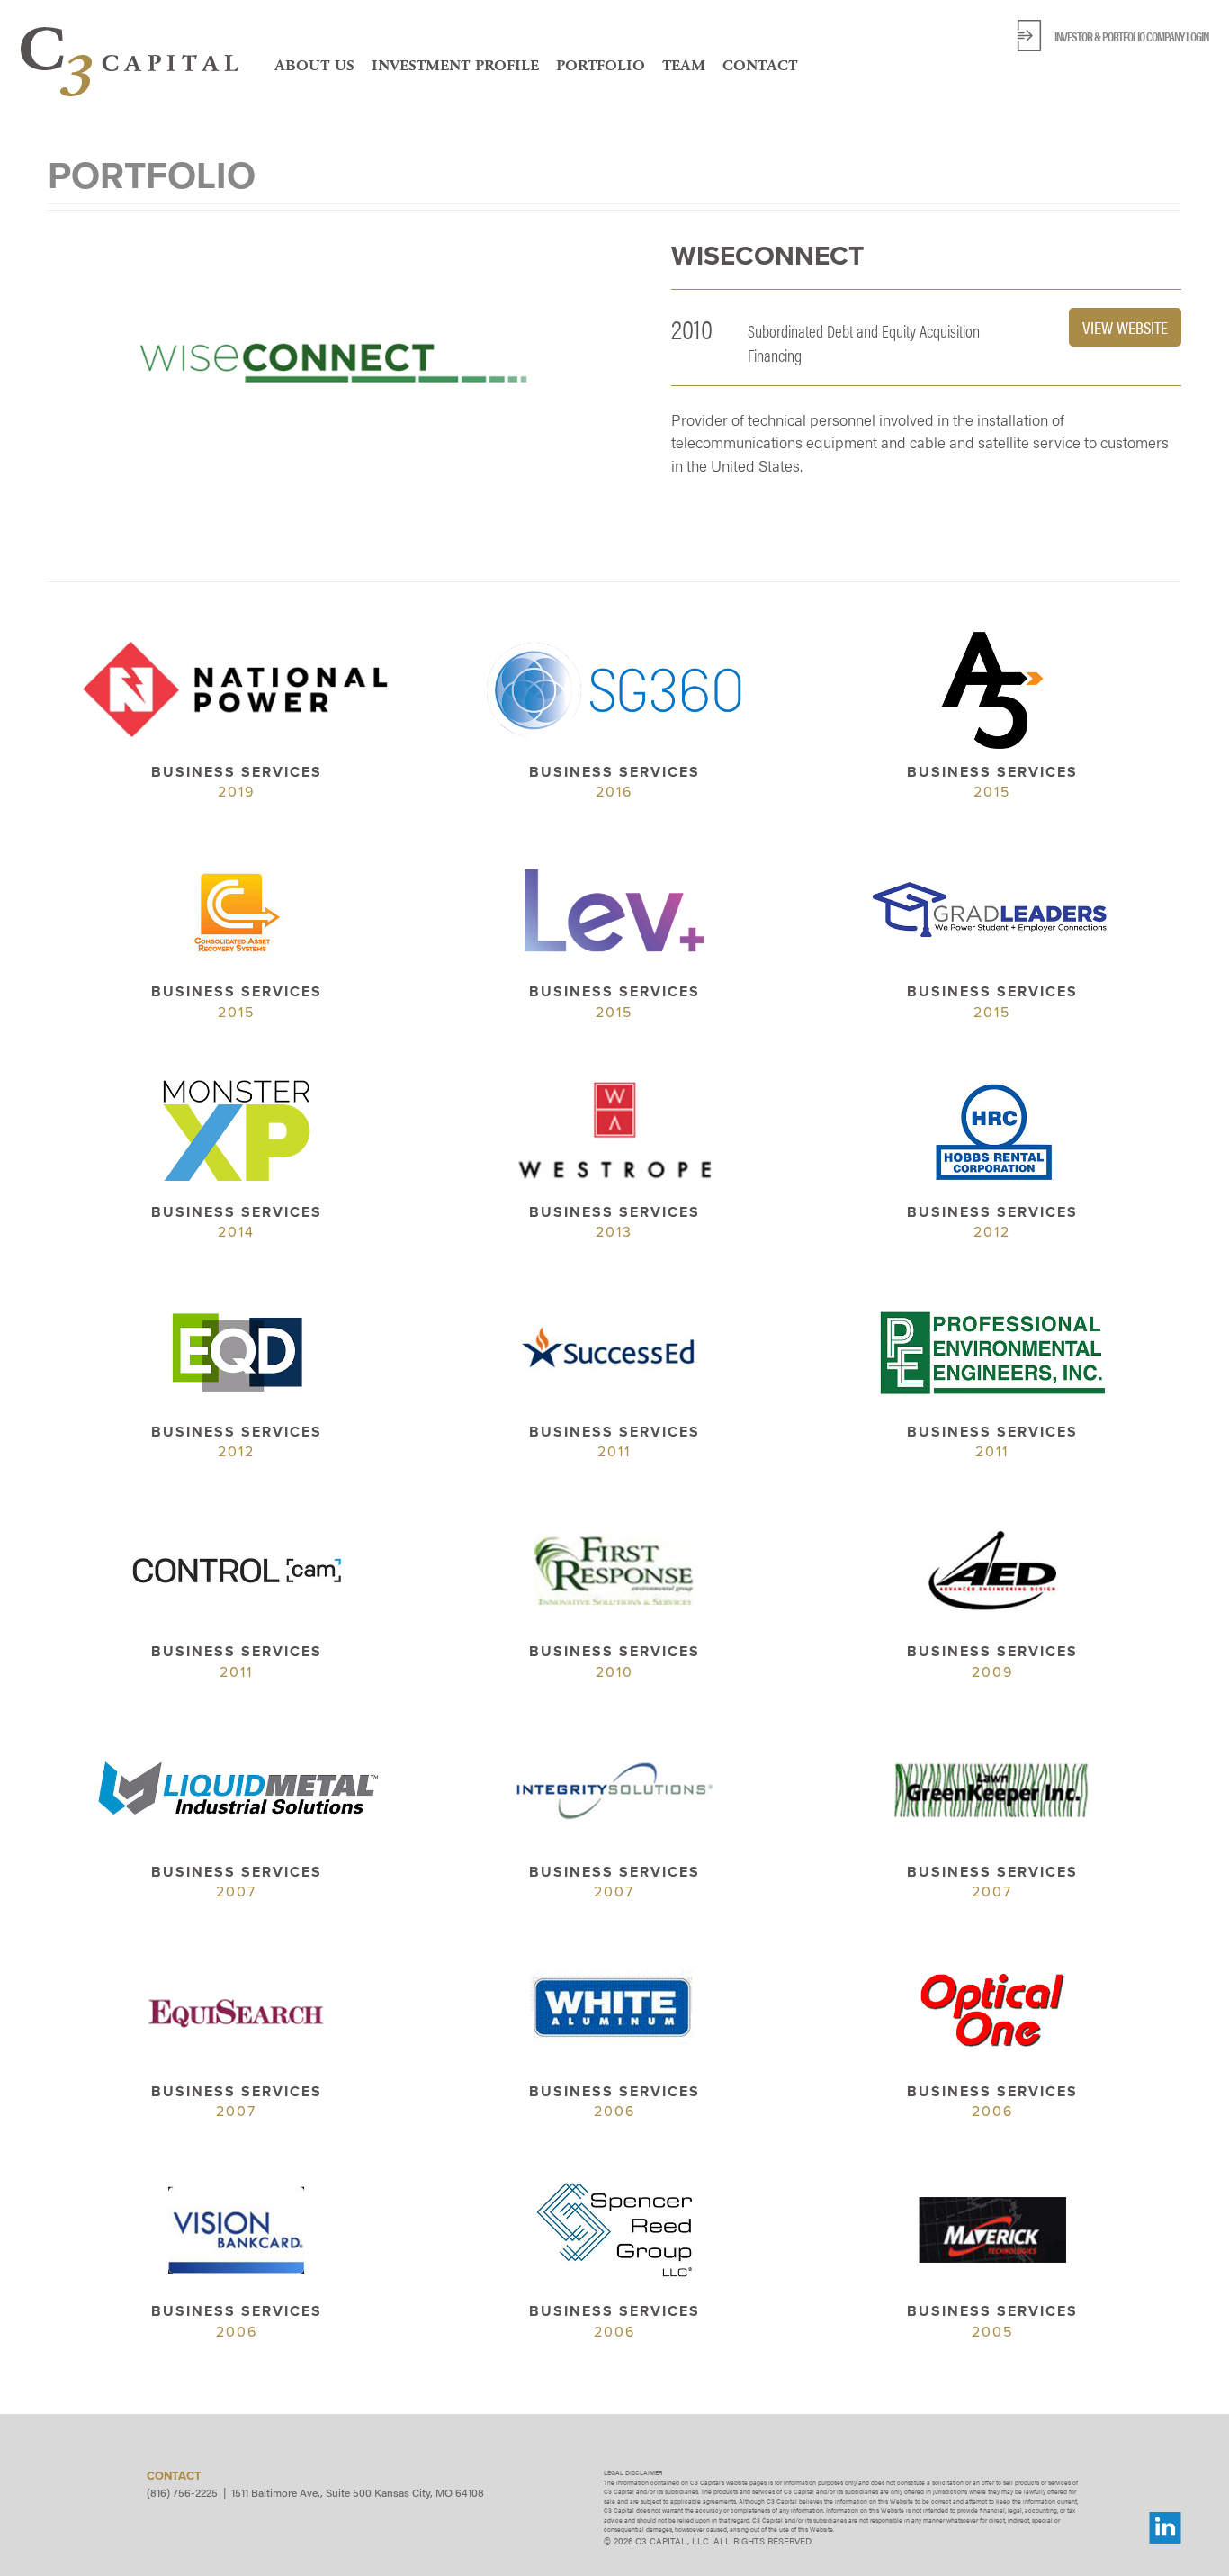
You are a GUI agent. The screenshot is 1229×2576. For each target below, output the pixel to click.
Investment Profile (455, 65)
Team (684, 65)
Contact (760, 65)
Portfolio (601, 65)
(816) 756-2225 (182, 2492)
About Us (314, 65)
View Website (1125, 327)
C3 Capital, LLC (130, 62)
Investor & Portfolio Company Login (1131, 36)
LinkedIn (1165, 2528)
